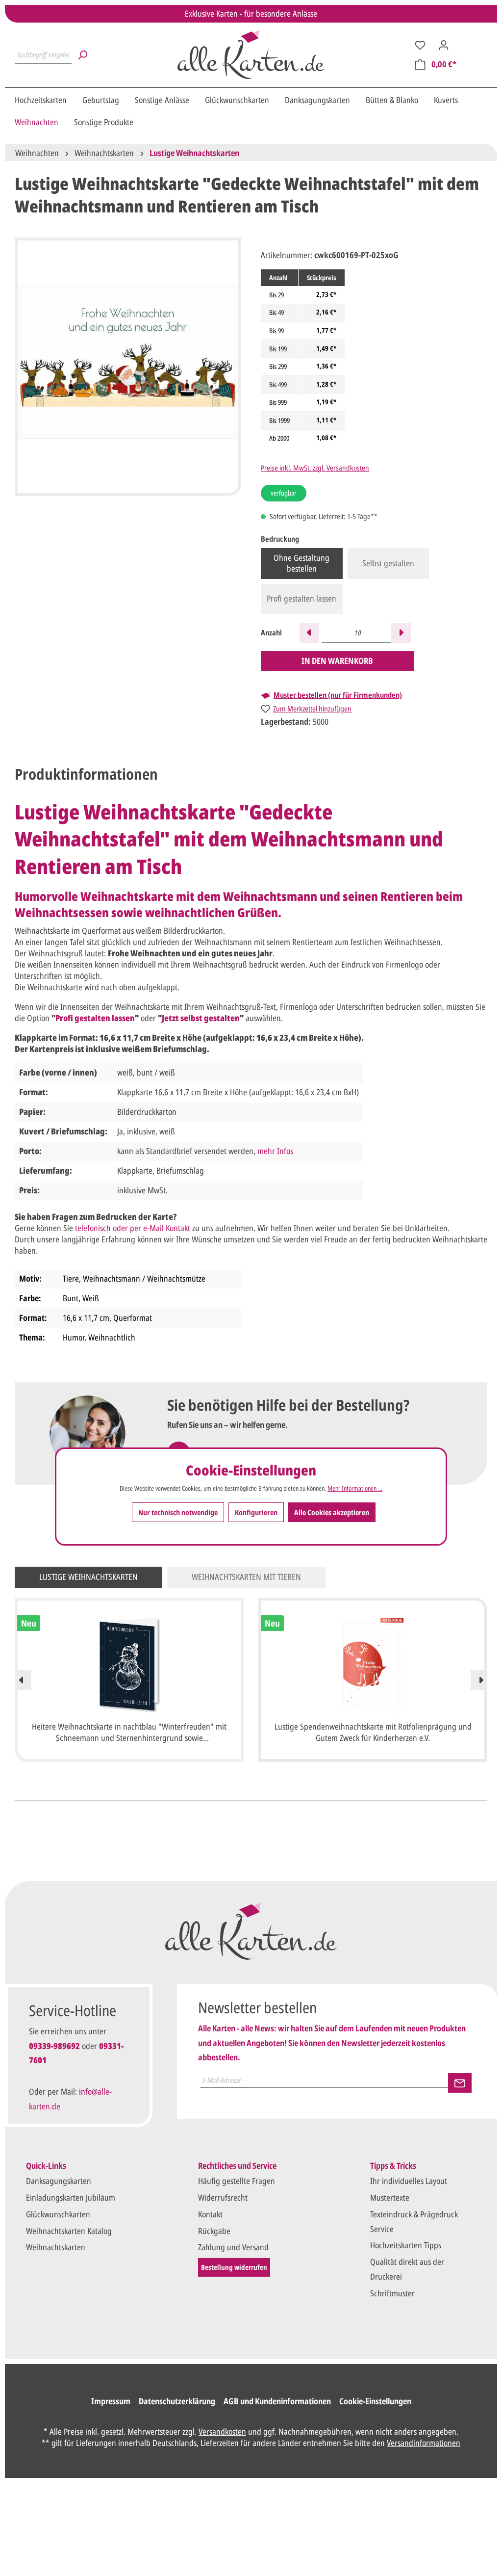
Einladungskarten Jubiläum (71, 2197)
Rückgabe (214, 2231)
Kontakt (210, 2214)
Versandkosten (222, 2431)
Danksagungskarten (59, 2181)
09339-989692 (54, 2046)
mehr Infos (275, 1151)
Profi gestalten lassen (301, 598)
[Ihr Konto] (444, 45)
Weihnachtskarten (56, 2247)
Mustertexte (390, 2197)
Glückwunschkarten (58, 2214)
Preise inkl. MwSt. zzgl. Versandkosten (315, 468)
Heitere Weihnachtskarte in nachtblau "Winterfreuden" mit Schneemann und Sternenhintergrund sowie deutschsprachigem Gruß (129, 1733)
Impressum (111, 2401)
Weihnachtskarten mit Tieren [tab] (246, 1577)
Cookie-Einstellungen (375, 2401)
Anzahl (271, 632)
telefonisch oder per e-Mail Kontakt (133, 1228)
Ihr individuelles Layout (409, 2181)
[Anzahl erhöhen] (401, 633)
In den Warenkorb (337, 661)
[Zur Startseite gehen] (251, 54)
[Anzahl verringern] (309, 633)
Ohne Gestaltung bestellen (301, 563)
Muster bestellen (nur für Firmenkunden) (338, 695)
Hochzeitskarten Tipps (406, 2245)
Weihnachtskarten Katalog (69, 2231)
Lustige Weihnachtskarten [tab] (88, 1577)
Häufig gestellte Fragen (237, 2181)
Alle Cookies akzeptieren (332, 1512)
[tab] (86, 774)
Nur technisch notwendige (178, 1512)
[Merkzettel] (420, 45)
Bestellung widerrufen (234, 2267)
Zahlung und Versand (233, 2247)
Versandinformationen (424, 2443)
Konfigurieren (256, 1512)
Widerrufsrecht (223, 2197)
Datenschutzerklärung (177, 2401)
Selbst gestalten (388, 563)
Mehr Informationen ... (355, 1488)
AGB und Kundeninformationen (277, 2401)
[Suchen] (82, 54)
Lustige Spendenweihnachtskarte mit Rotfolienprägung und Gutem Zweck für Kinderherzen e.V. (373, 1732)
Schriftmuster (392, 2293)
